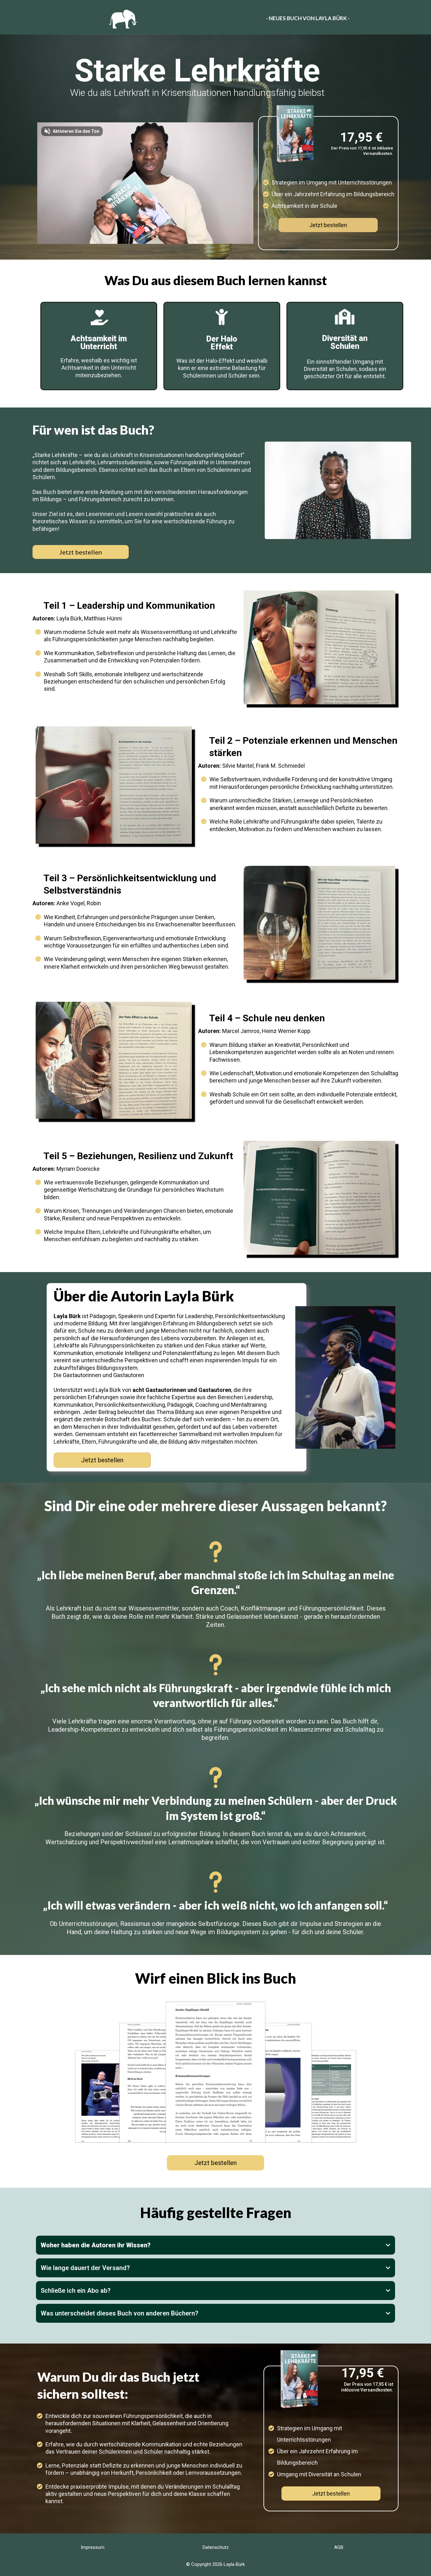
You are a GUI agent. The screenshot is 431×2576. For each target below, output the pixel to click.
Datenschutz (216, 2547)
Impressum (93, 2547)
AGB (339, 2547)
